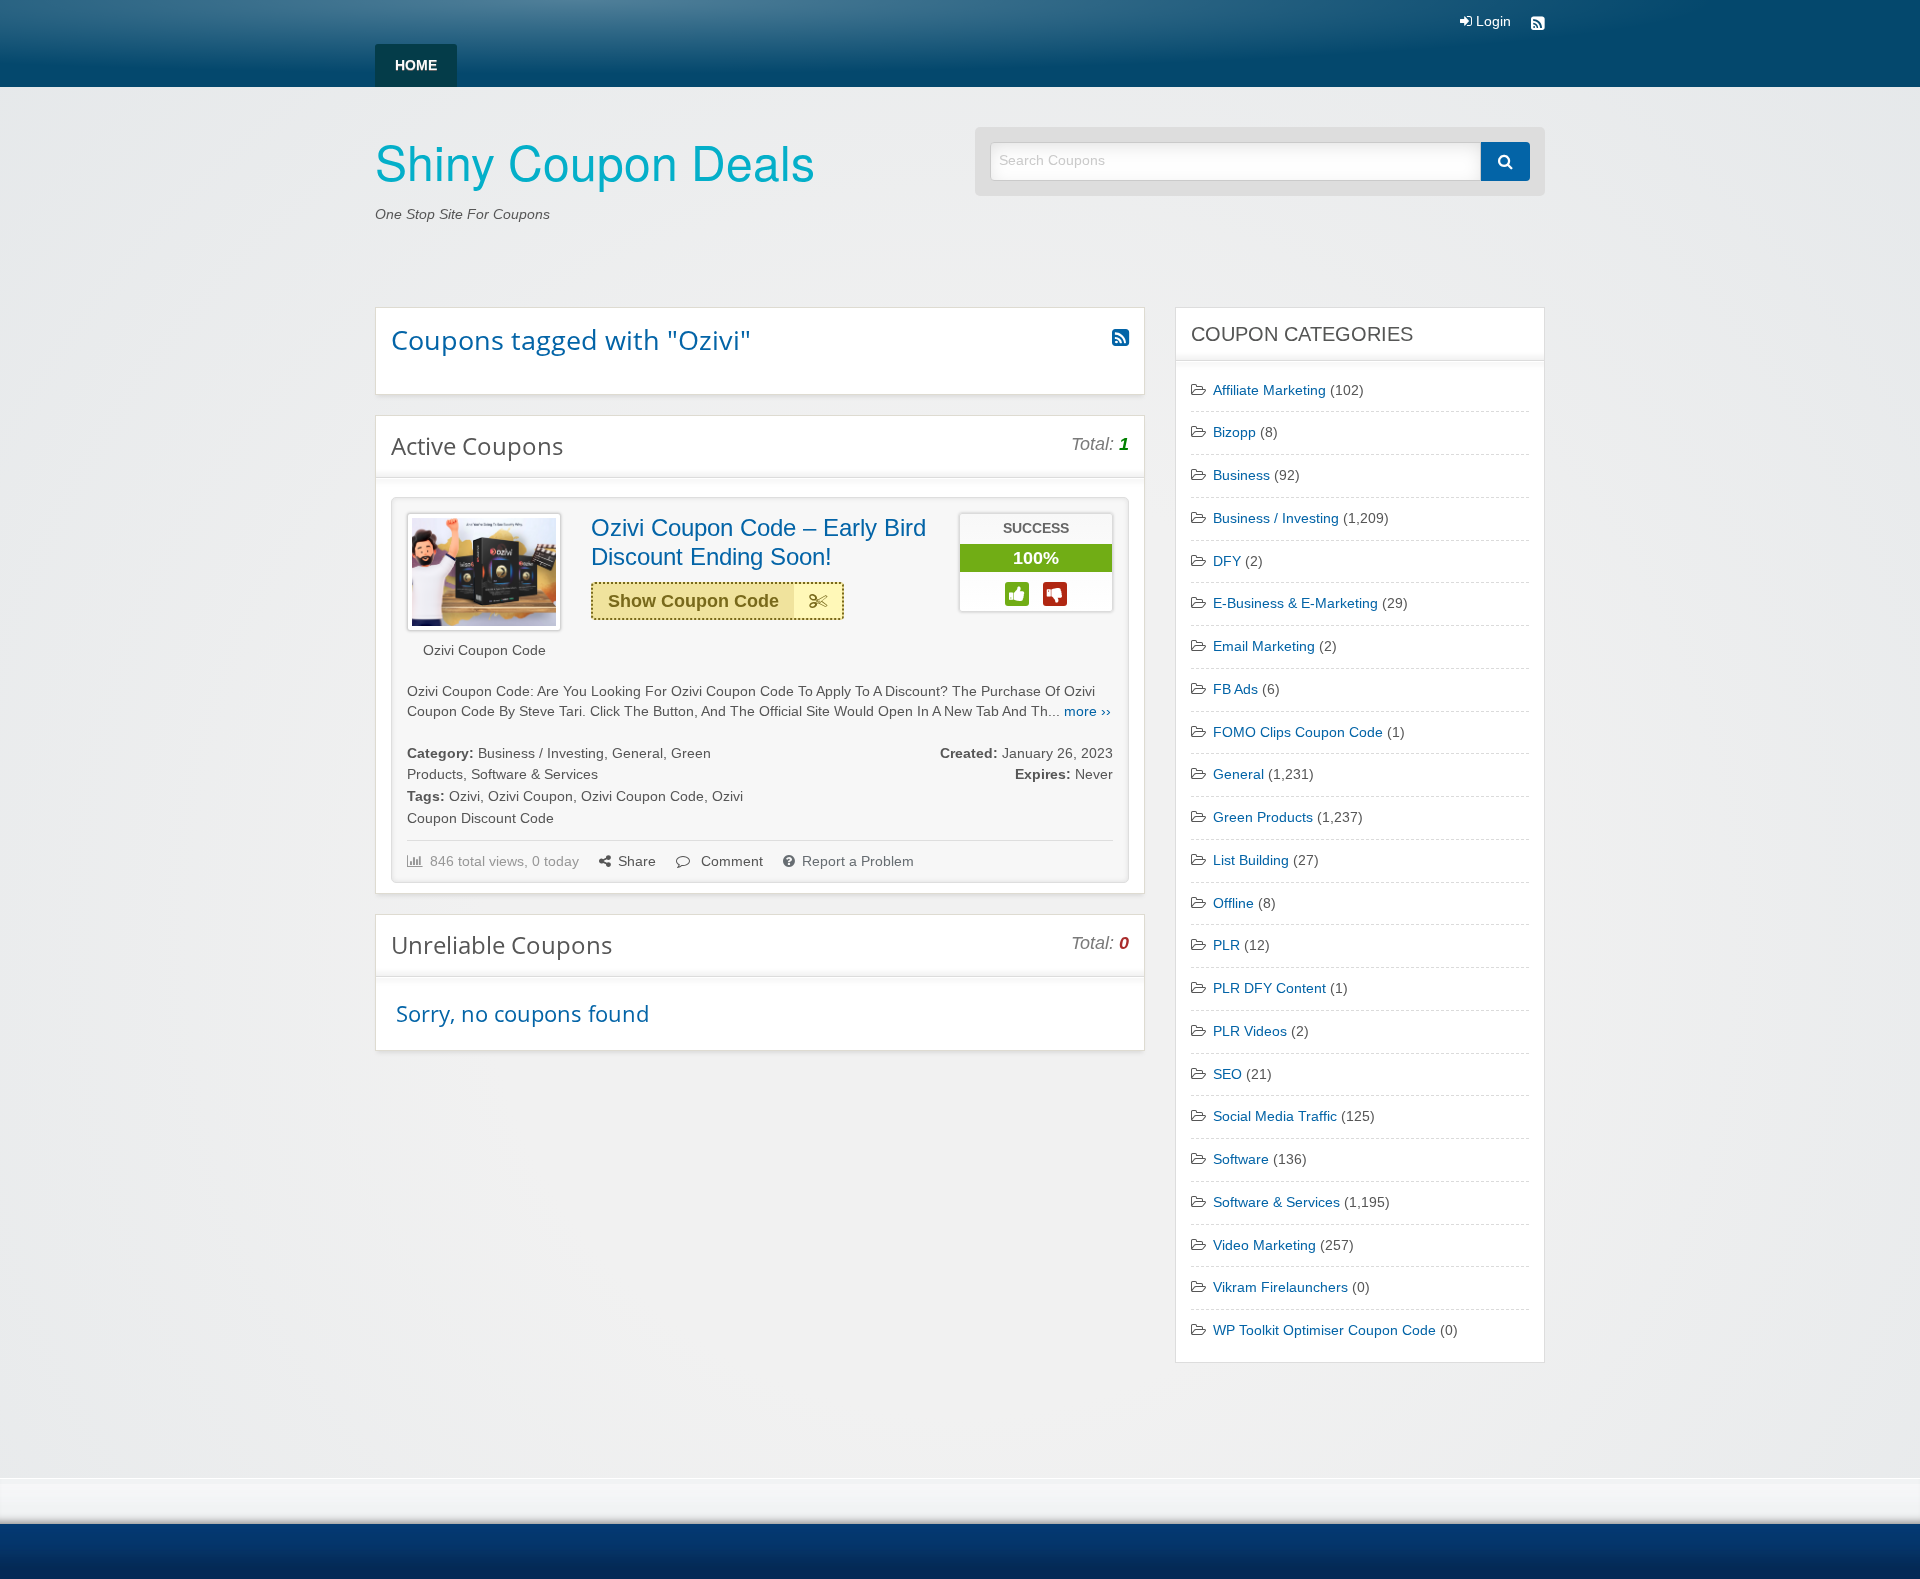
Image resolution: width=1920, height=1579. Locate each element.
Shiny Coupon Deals (595, 160)
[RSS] (1538, 25)
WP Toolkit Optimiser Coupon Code (1324, 1330)
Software (1241, 1159)
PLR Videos (1250, 1031)
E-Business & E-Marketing (1295, 603)
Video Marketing (1264, 1245)
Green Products (1263, 817)
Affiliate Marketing (1269, 390)
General (637, 753)
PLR (1226, 945)
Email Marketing (1264, 646)
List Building (1251, 860)
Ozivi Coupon (530, 796)
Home (416, 65)
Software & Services (534, 774)
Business (1241, 475)
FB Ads (1235, 689)
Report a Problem (858, 861)
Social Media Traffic (1275, 1116)
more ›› (1087, 711)
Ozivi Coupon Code (484, 650)
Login (1491, 22)
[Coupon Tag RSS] (1120, 338)
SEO (1227, 1074)
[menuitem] (416, 65)
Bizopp (1234, 432)
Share (637, 861)
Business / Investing (541, 753)
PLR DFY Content (1269, 988)
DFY (1227, 561)
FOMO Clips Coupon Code (1298, 732)
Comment (730, 861)
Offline (1233, 903)
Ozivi (464, 796)
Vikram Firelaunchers (1280, 1287)
